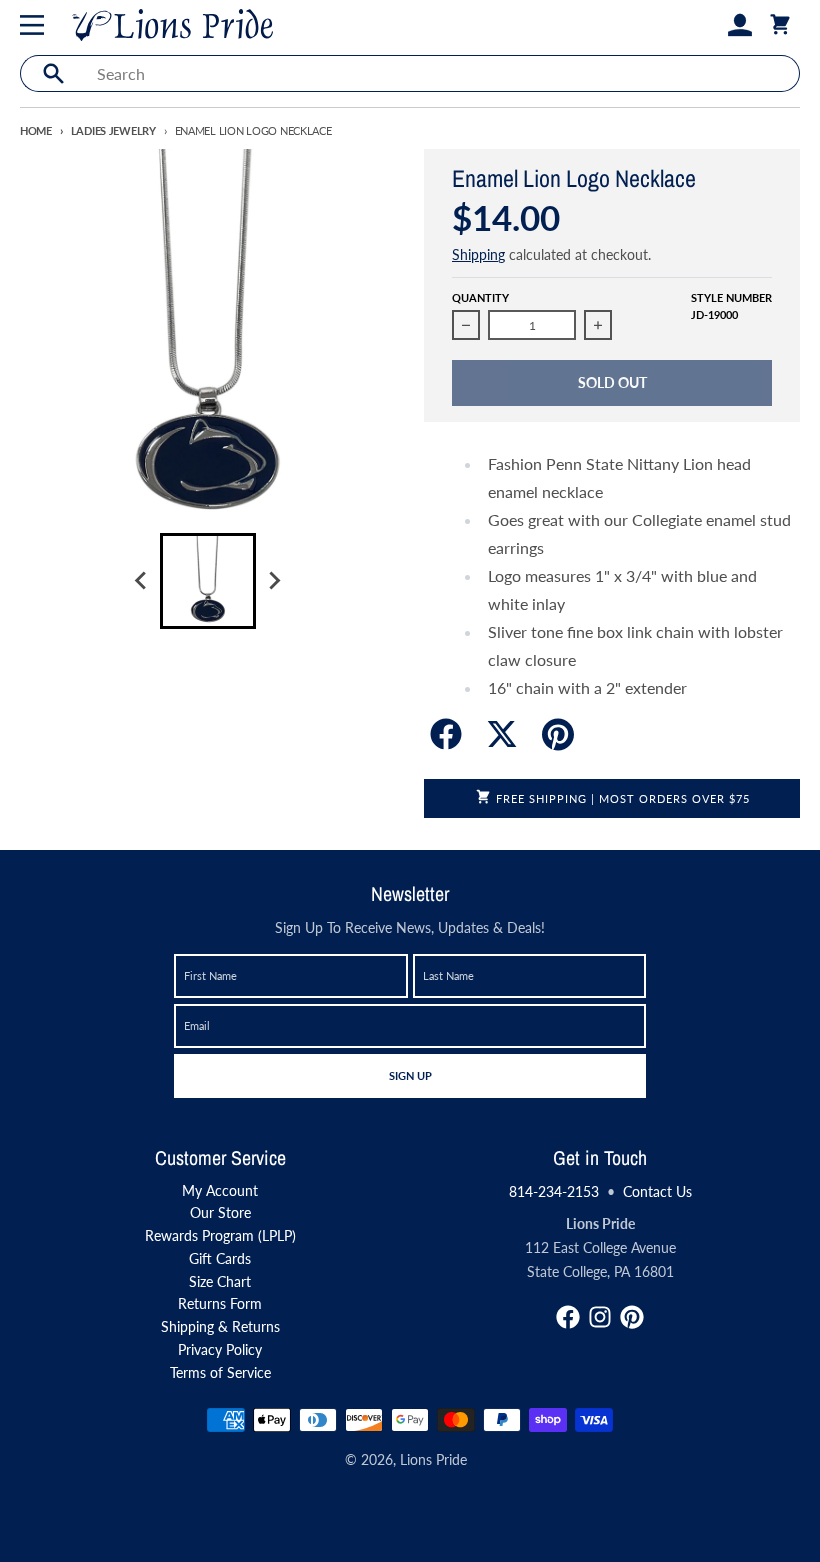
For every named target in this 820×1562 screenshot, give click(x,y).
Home (36, 130)
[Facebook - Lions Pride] (568, 1317)
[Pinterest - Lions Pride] (632, 1317)
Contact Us (657, 1191)
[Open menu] (36, 25)
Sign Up (410, 1075)
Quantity (480, 297)
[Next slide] (274, 581)
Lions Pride (433, 1459)
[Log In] (740, 25)
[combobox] (442, 73)
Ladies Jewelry (113, 130)
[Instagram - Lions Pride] (600, 1317)
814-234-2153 (554, 1191)
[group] (208, 581)
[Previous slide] (142, 581)
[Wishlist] (708, 25)
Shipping (478, 254)
